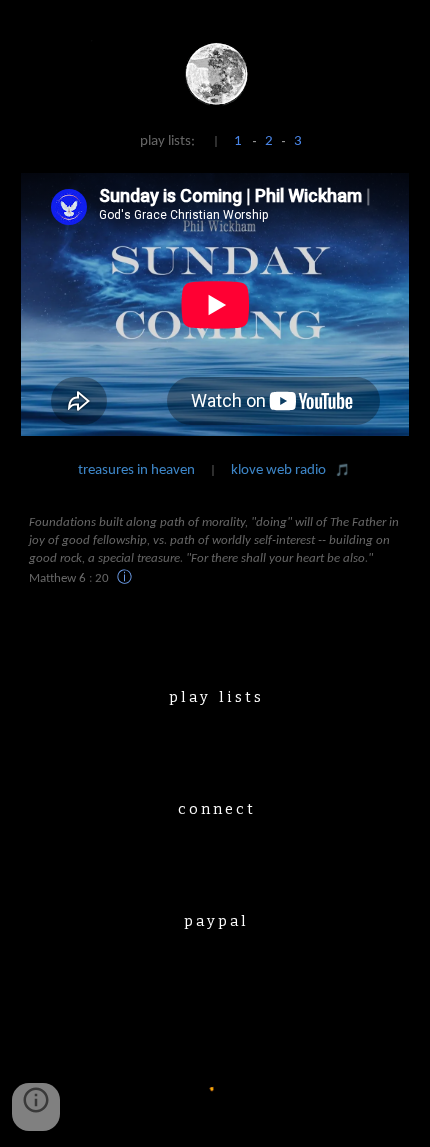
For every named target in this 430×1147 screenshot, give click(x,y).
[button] (36, 1107)
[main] (215, 145)
